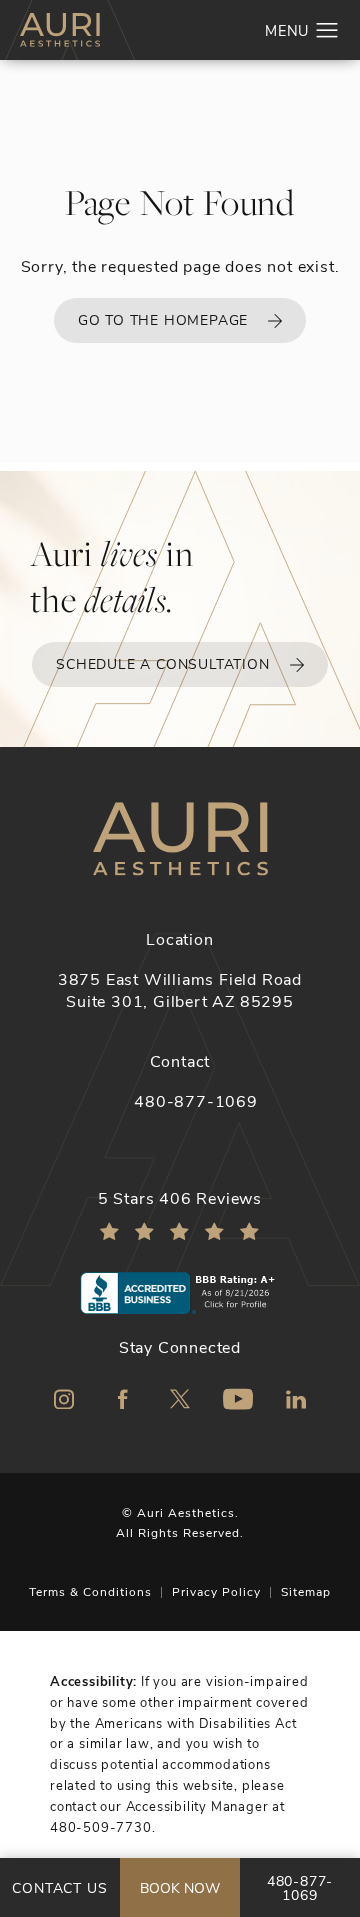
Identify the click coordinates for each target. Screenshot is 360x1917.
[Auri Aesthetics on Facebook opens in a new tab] (122, 1399)
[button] (327, 31)
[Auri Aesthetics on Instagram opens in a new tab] (64, 1399)
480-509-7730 (101, 1826)
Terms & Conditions (90, 1591)
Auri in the (111, 576)
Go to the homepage (163, 319)
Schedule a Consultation (162, 663)
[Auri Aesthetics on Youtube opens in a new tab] (238, 1399)
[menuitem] (64, 1399)
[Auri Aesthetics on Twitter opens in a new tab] (180, 1399)
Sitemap (306, 1591)
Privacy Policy (216, 1591)
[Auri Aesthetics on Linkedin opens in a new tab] (296, 1399)
